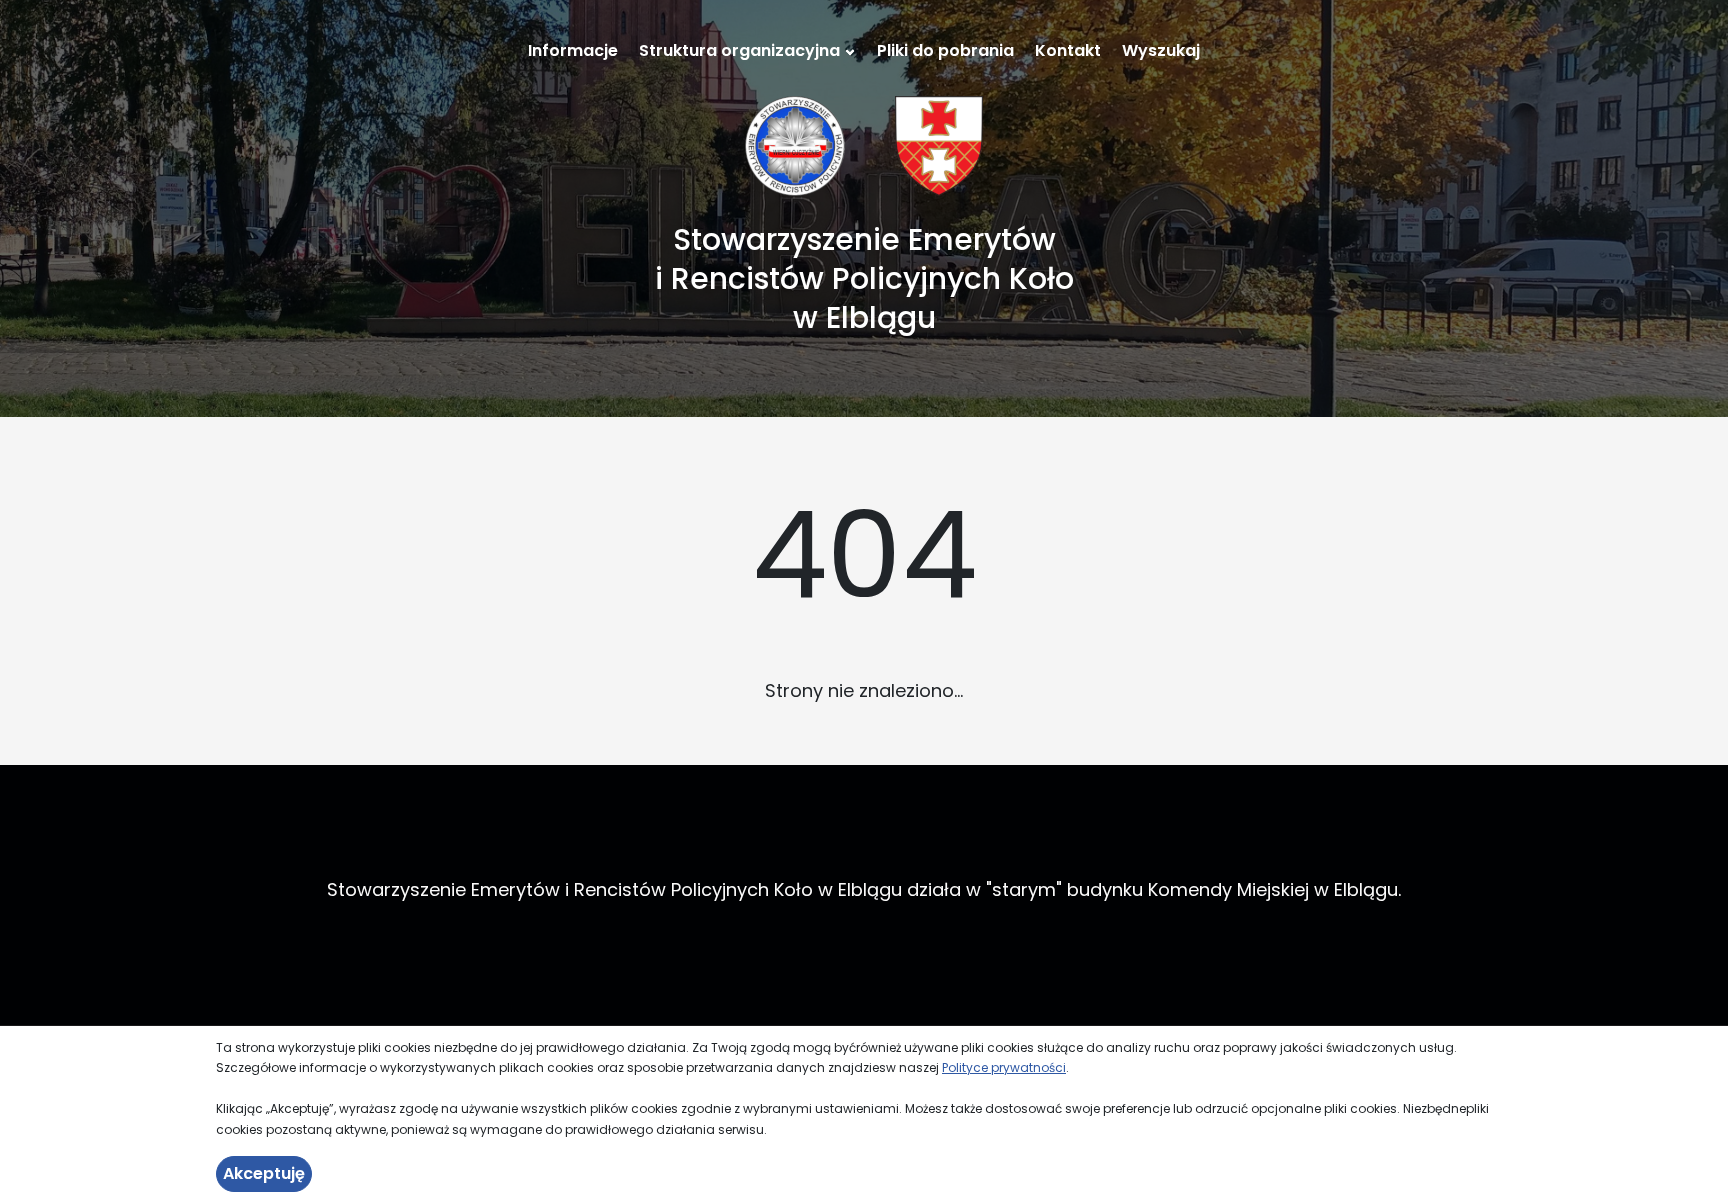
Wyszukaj (1161, 50)
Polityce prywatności (1004, 1067)
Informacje (573, 50)
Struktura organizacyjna (739, 50)
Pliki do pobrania (945, 50)
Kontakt (1068, 50)
